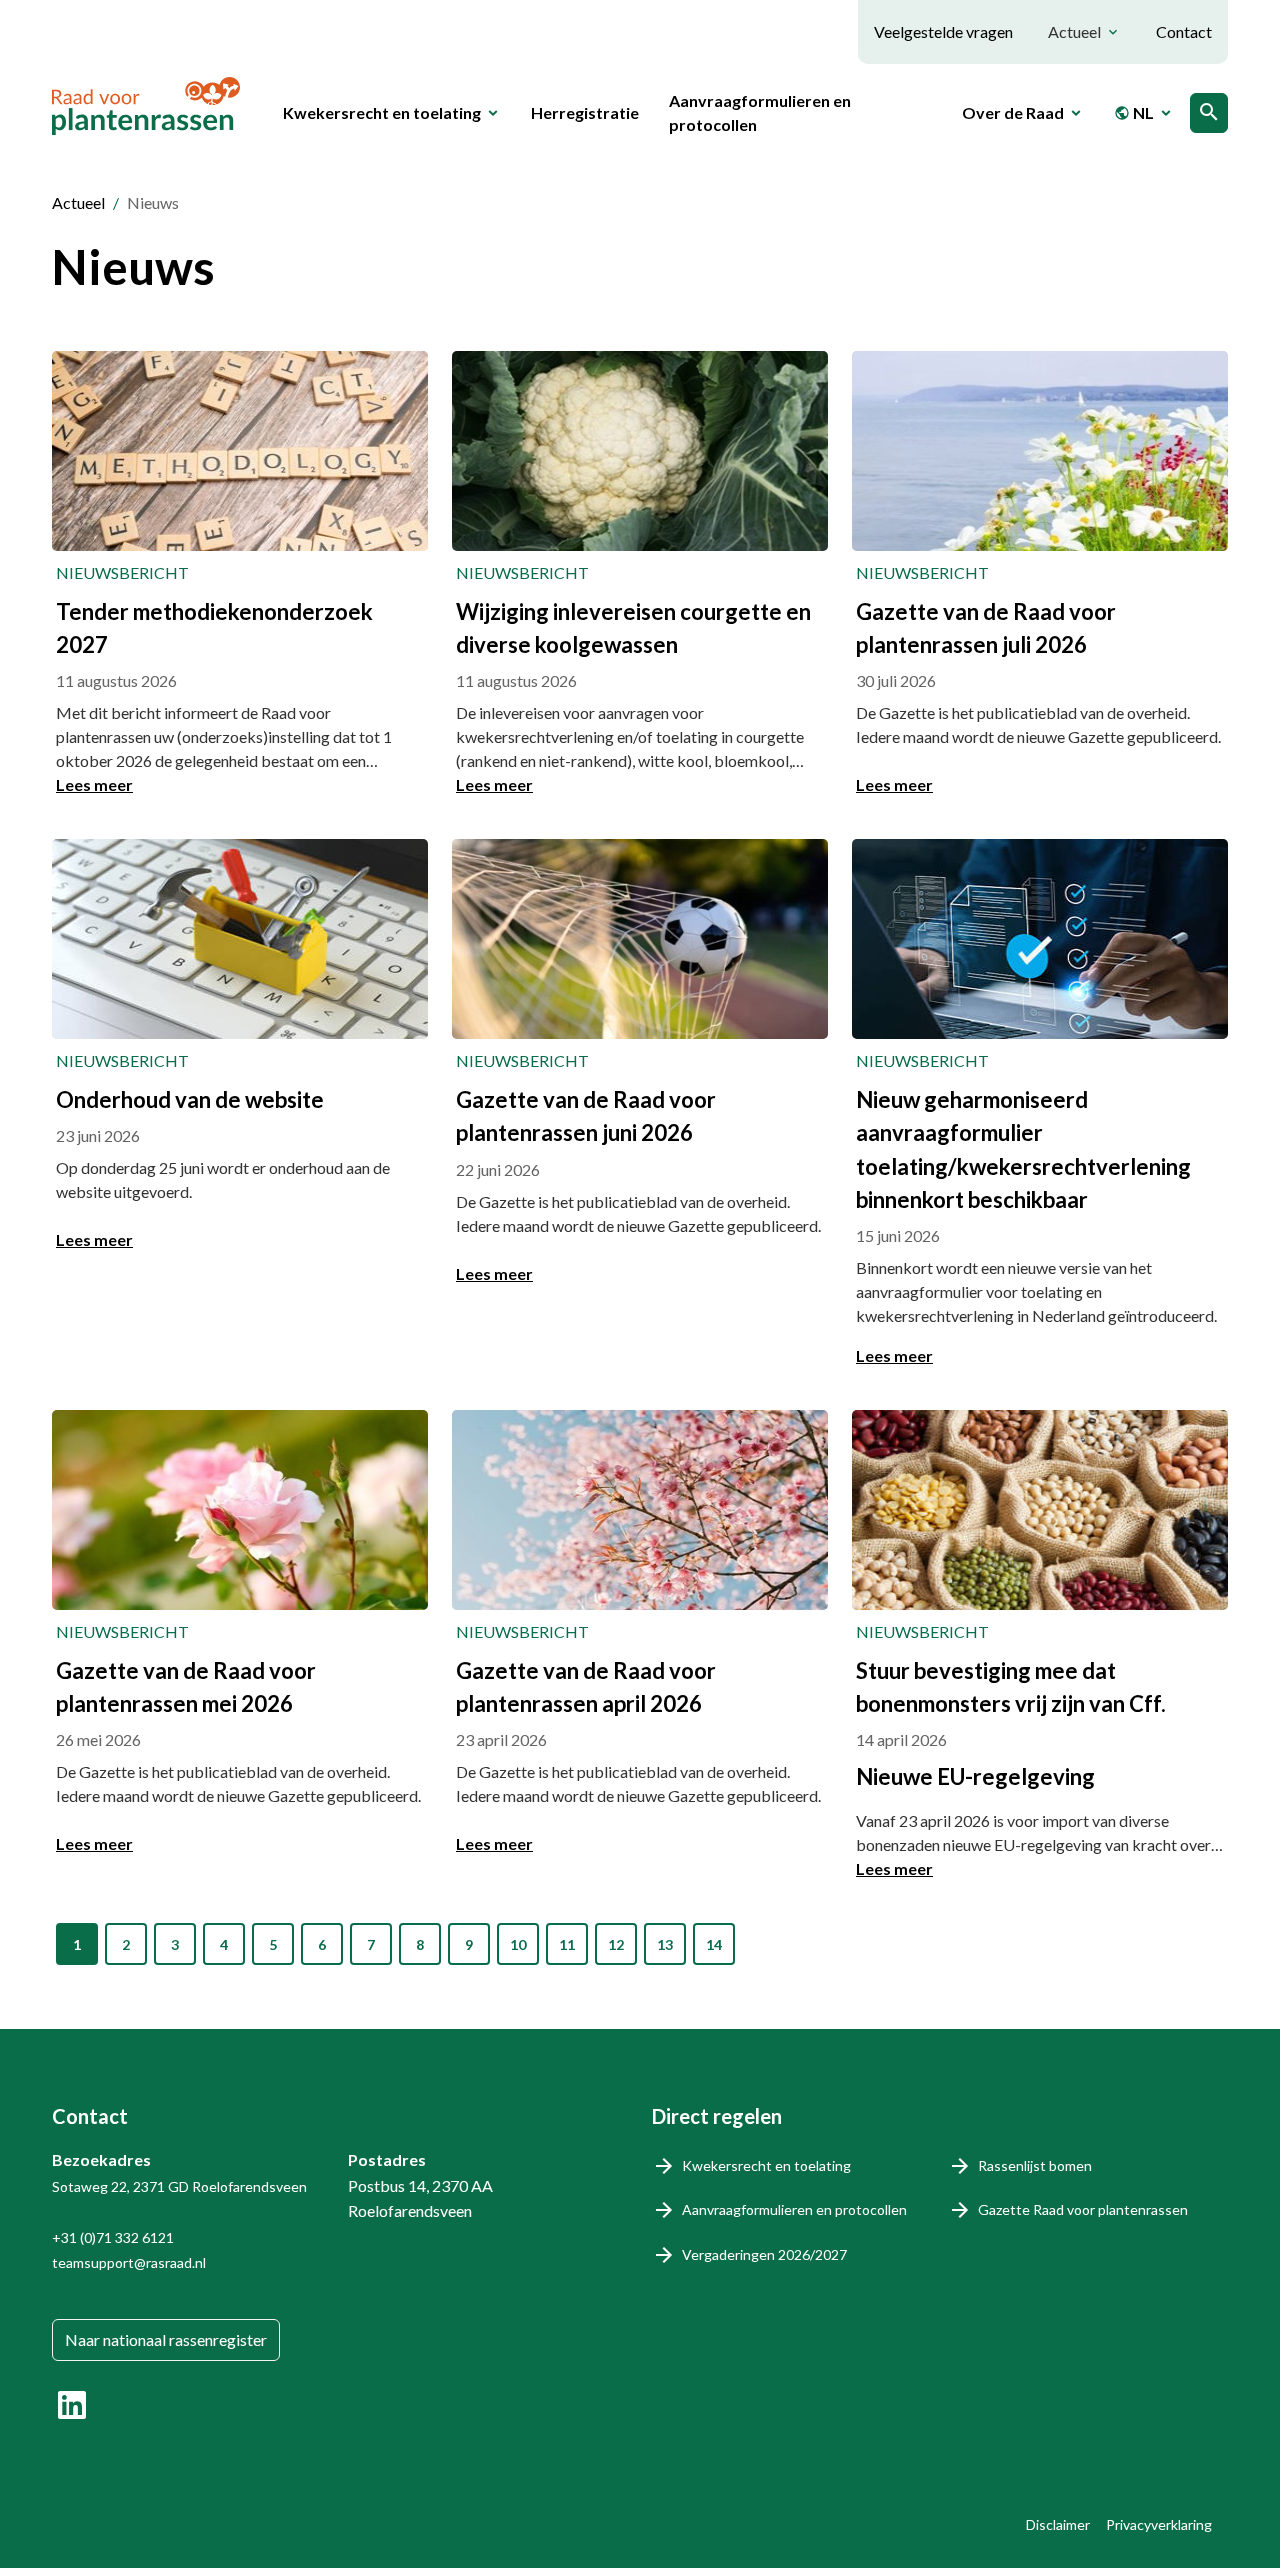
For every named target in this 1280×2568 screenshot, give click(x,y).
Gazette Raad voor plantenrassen (1083, 2209)
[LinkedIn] (72, 2405)
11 (567, 1944)
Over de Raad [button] (1013, 112)
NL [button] (1134, 112)
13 (665, 1944)
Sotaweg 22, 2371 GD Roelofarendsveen (179, 2186)
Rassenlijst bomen (1035, 2165)
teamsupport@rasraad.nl (129, 2262)
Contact (1184, 31)
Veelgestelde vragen (943, 31)
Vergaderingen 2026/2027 (764, 2254)
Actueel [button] (1074, 31)
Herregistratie (585, 112)
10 (518, 1944)
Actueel (78, 202)
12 (616, 1944)
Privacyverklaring (1159, 2524)
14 (714, 1944)
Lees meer (94, 784)
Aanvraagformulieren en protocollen (760, 112)
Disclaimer (1058, 2524)
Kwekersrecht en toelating (766, 2165)
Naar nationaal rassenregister (166, 2339)
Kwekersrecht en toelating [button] (382, 112)
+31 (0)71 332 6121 (113, 2237)
